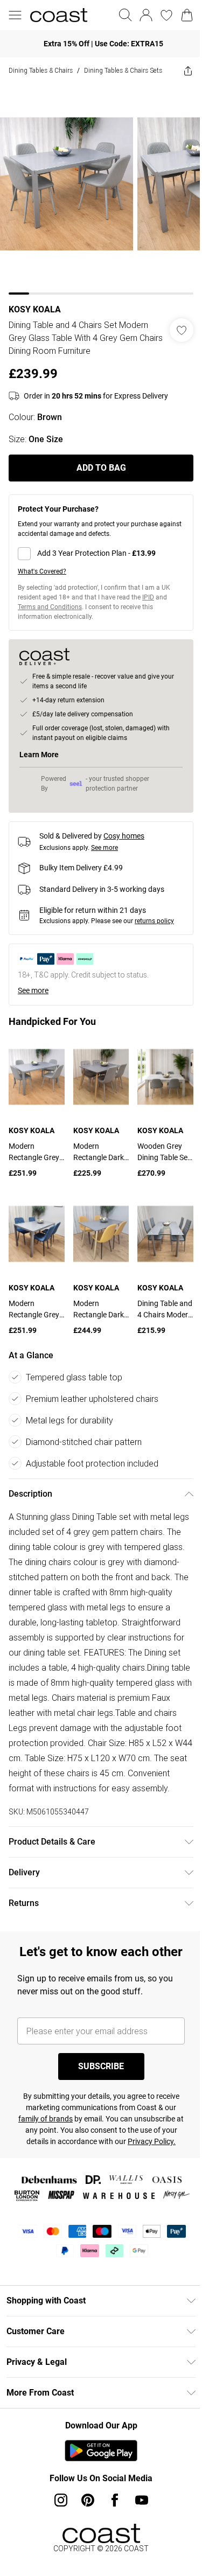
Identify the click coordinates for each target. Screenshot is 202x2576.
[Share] (188, 71)
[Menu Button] (15, 15)
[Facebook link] (115, 2500)
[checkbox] (101, 554)
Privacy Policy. (152, 2141)
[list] (101, 189)
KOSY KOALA (35, 309)
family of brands (46, 2119)
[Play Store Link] (101, 2451)
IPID (148, 597)
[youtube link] (142, 2500)
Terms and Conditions (50, 607)
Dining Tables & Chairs (41, 70)
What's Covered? (42, 571)
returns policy (154, 921)
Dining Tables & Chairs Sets (123, 70)
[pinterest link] (88, 2500)
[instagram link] (61, 2500)
